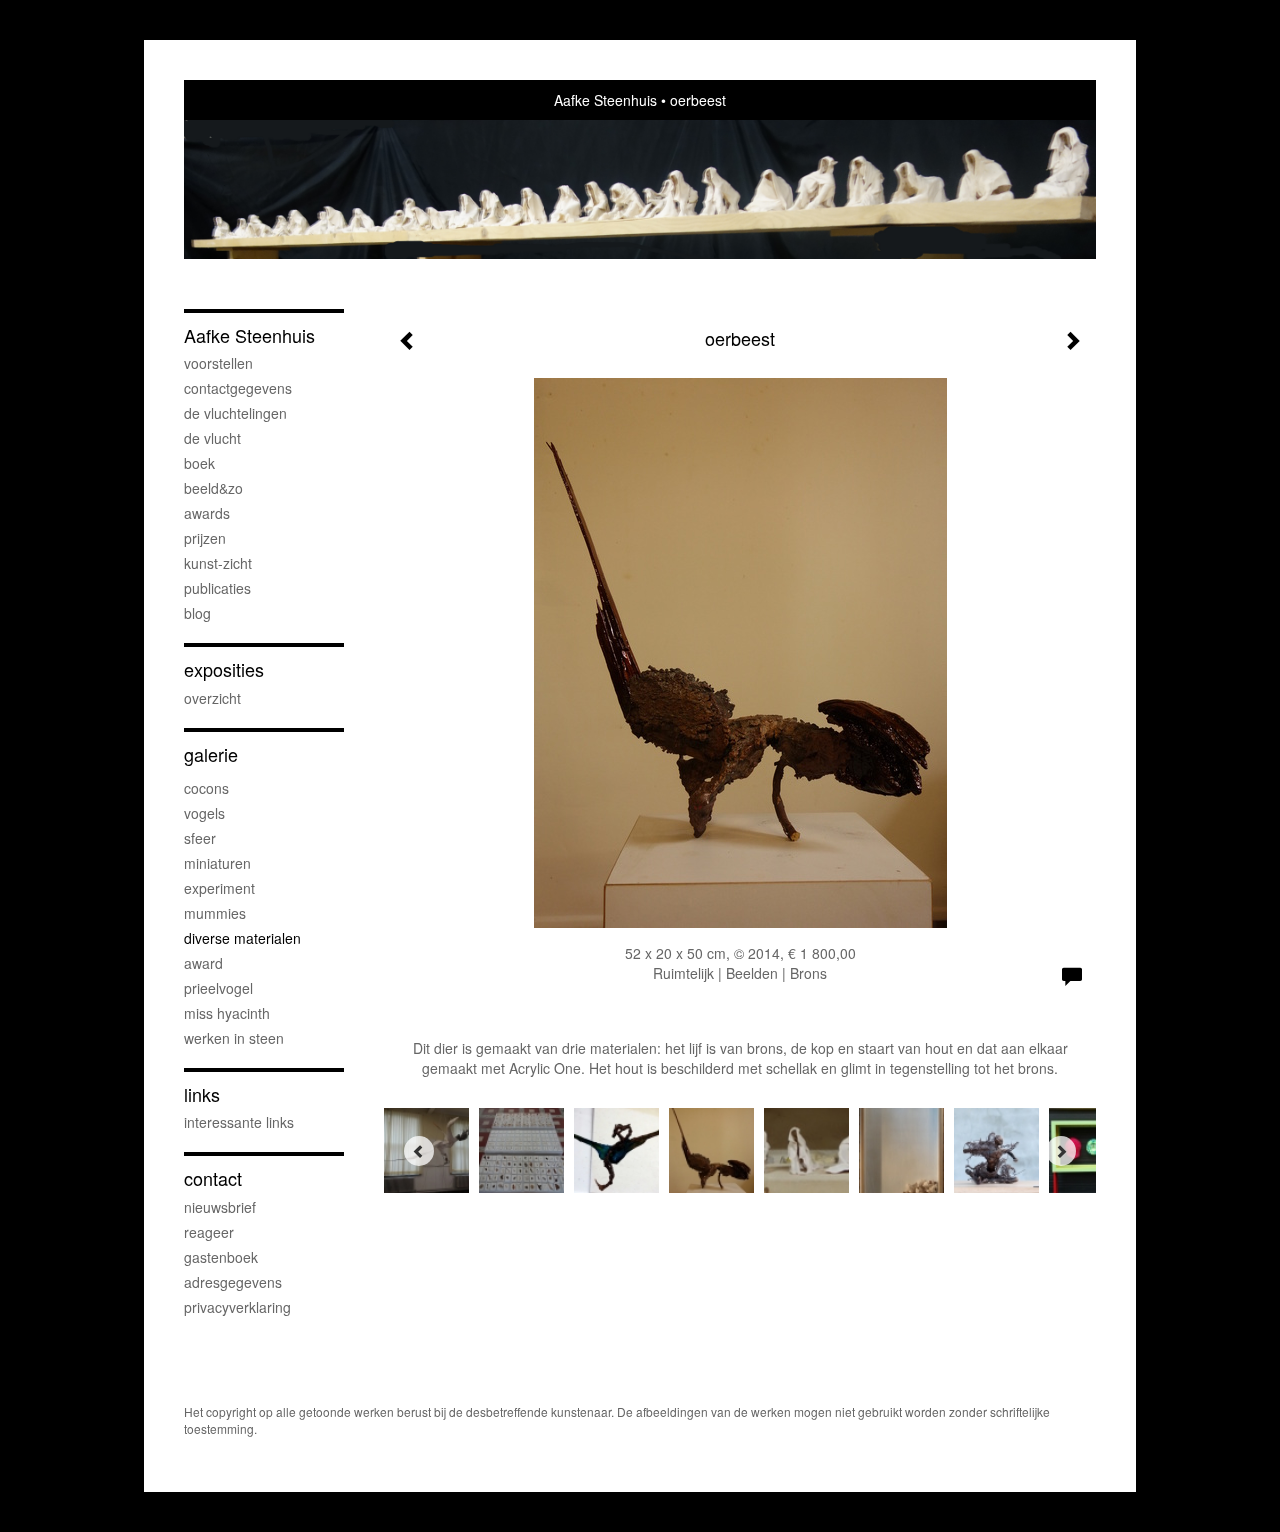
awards (207, 513)
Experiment (219, 888)
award (203, 963)
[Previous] (419, 1151)
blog (197, 613)
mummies (215, 913)
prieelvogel (218, 988)
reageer (209, 1232)
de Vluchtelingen (235, 413)
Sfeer (200, 838)
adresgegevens (233, 1282)
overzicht (212, 698)
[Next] (1061, 1151)
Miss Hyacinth (227, 1013)
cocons (206, 788)
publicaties (217, 588)
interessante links (239, 1122)
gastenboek (221, 1257)
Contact (213, 1178)
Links (202, 1094)
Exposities (224, 669)
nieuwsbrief (220, 1207)
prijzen (205, 538)
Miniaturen (217, 863)
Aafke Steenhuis (605, 100)
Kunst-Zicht (218, 563)
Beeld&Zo (213, 488)
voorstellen (218, 363)
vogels (204, 813)
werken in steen (234, 1038)
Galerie (211, 754)
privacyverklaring (237, 1307)
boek (199, 463)
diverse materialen (242, 938)
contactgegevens (238, 388)
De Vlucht (212, 438)
